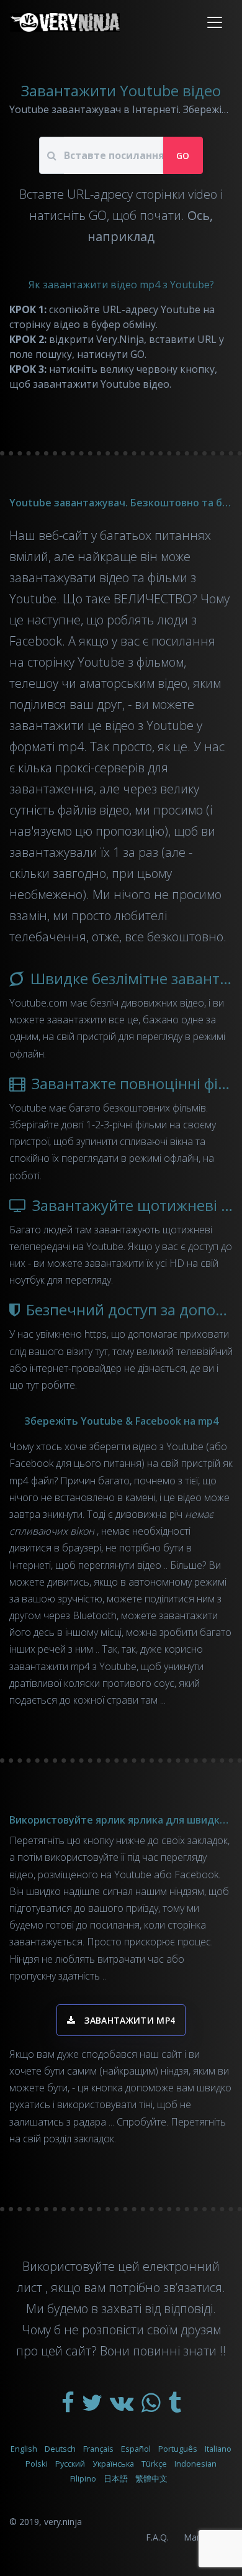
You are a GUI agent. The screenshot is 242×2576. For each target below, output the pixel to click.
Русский (70, 2464)
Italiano (218, 2449)
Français (98, 2449)
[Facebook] (69, 2407)
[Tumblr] (175, 2407)
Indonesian (195, 2464)
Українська (113, 2464)
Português (178, 2449)
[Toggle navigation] (215, 22)
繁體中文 (151, 2478)
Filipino (83, 2478)
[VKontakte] (123, 2407)
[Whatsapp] (152, 2407)
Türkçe (154, 2464)
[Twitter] (93, 2407)
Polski (37, 2464)
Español (136, 2449)
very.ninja (63, 2522)
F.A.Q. (157, 2537)
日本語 (116, 2478)
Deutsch (60, 2449)
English (24, 2449)
